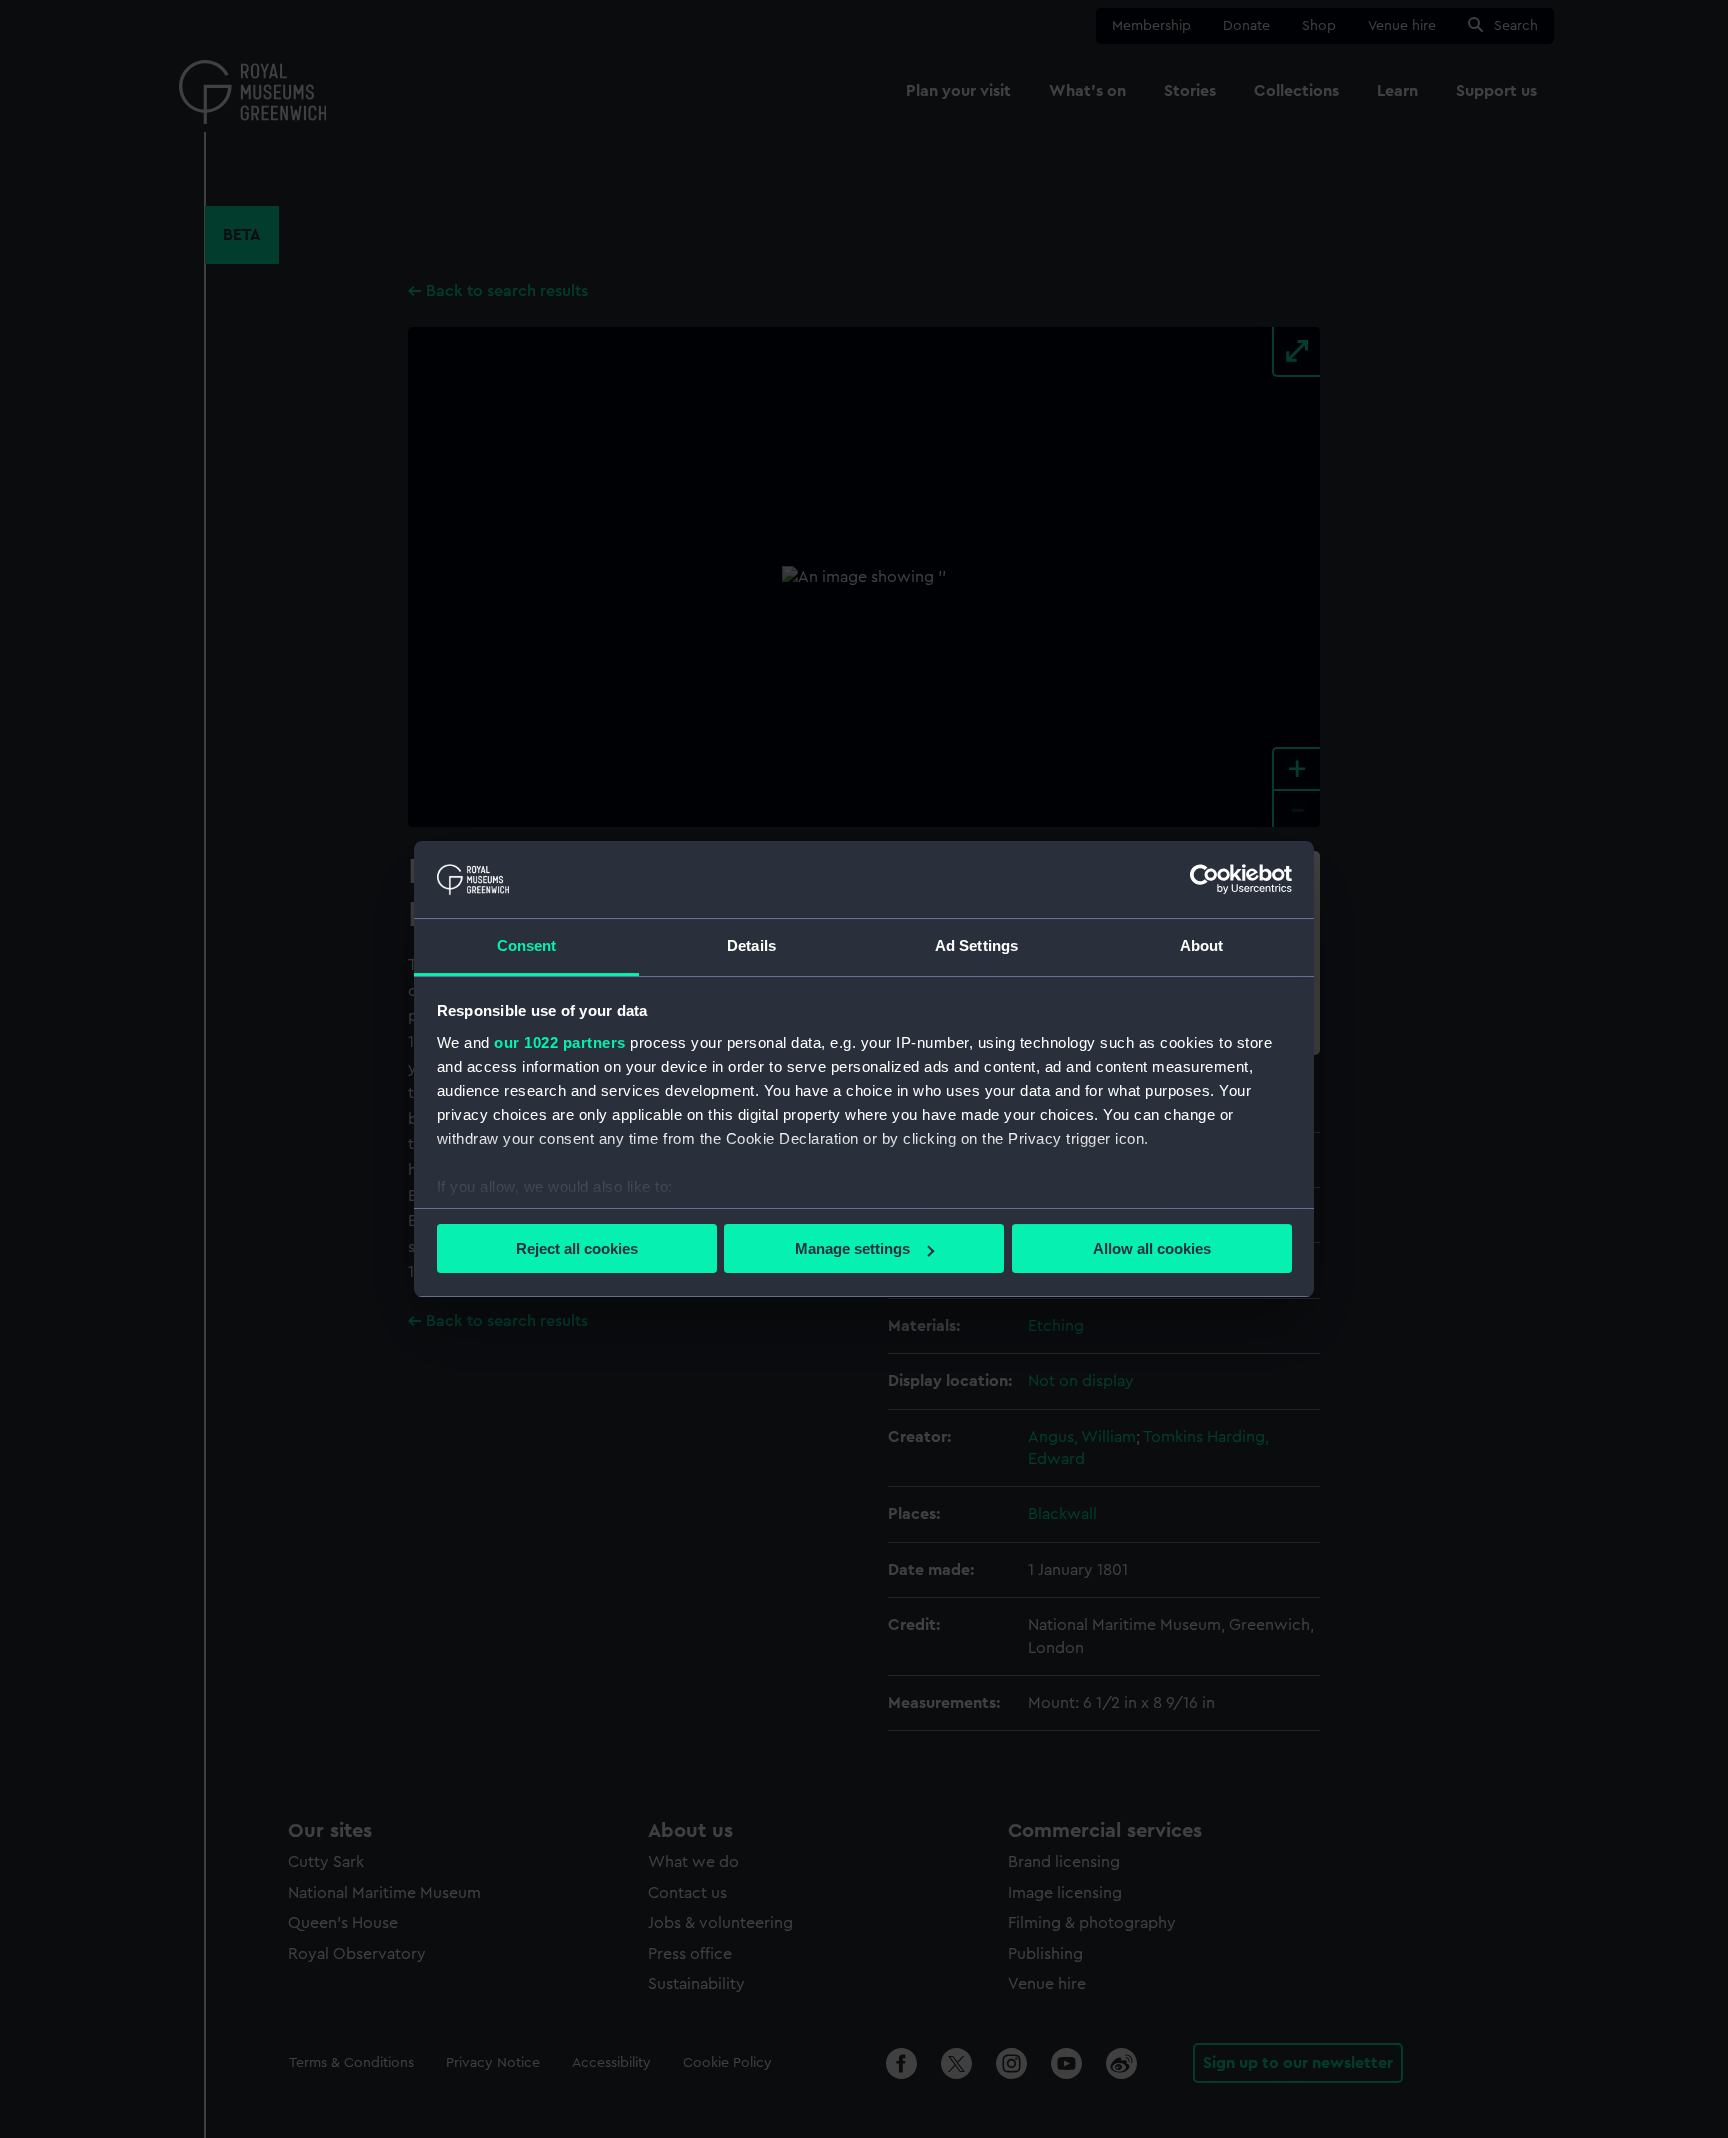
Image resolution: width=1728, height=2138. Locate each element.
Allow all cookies (1152, 1248)
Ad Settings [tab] (976, 945)
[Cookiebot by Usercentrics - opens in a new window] (1204, 879)
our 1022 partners (560, 1042)
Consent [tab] (527, 945)
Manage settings (852, 1248)
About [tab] (1202, 945)
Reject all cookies (577, 1248)
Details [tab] (751, 945)
